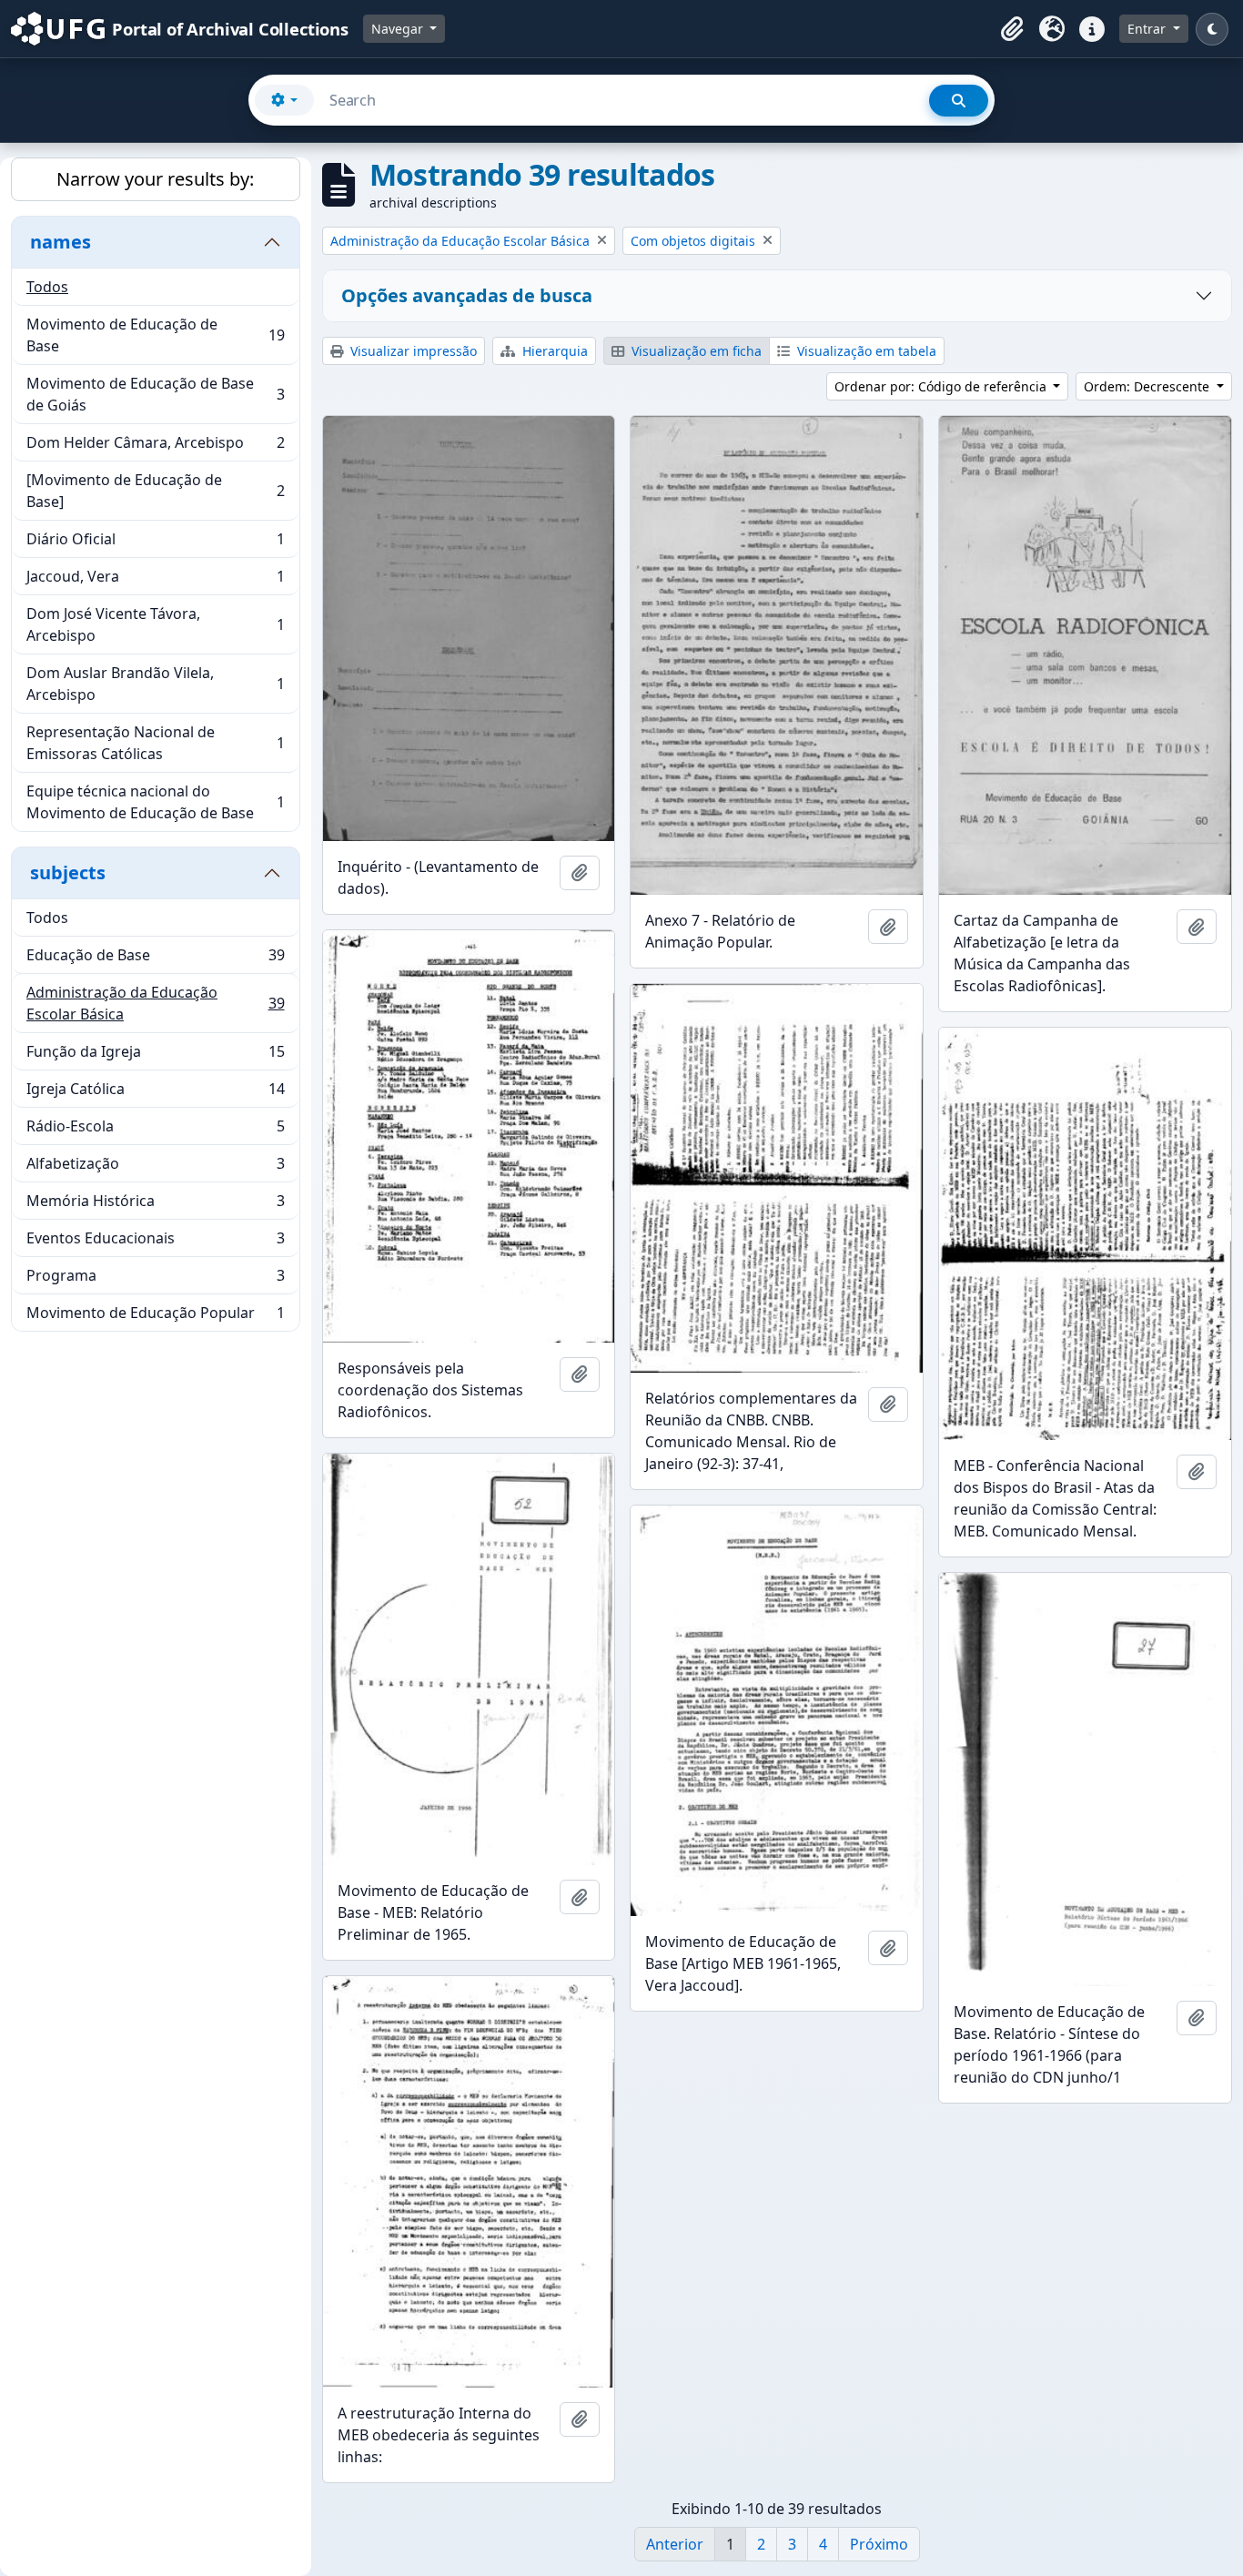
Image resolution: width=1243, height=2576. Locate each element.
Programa (155, 1280)
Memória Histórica (155, 1205)
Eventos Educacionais (155, 1242)
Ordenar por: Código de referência (942, 386)
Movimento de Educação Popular (155, 1317)
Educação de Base (155, 959)
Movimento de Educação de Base (155, 335)
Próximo (879, 2544)
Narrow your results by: (155, 179)
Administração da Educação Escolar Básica (155, 1003)
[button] (1012, 29)
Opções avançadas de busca (467, 295)
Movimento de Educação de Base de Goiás (155, 394)
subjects (68, 872)
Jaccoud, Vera (155, 581)
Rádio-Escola (155, 1131)
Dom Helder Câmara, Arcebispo (155, 447)
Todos (47, 287)
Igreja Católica (155, 1093)
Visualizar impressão (412, 351)
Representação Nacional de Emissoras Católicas (155, 743)
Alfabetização (155, 1168)
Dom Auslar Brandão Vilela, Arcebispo (155, 684)
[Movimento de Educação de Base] (155, 491)
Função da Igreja (155, 1056)
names (61, 242)
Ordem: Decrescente (1148, 386)
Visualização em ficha (695, 351)
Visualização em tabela (865, 351)
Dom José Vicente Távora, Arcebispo (155, 624)
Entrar (1148, 29)
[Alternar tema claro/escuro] (1212, 29)
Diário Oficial (155, 543)
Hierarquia (553, 351)
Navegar (399, 29)
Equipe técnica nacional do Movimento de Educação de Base (155, 802)
